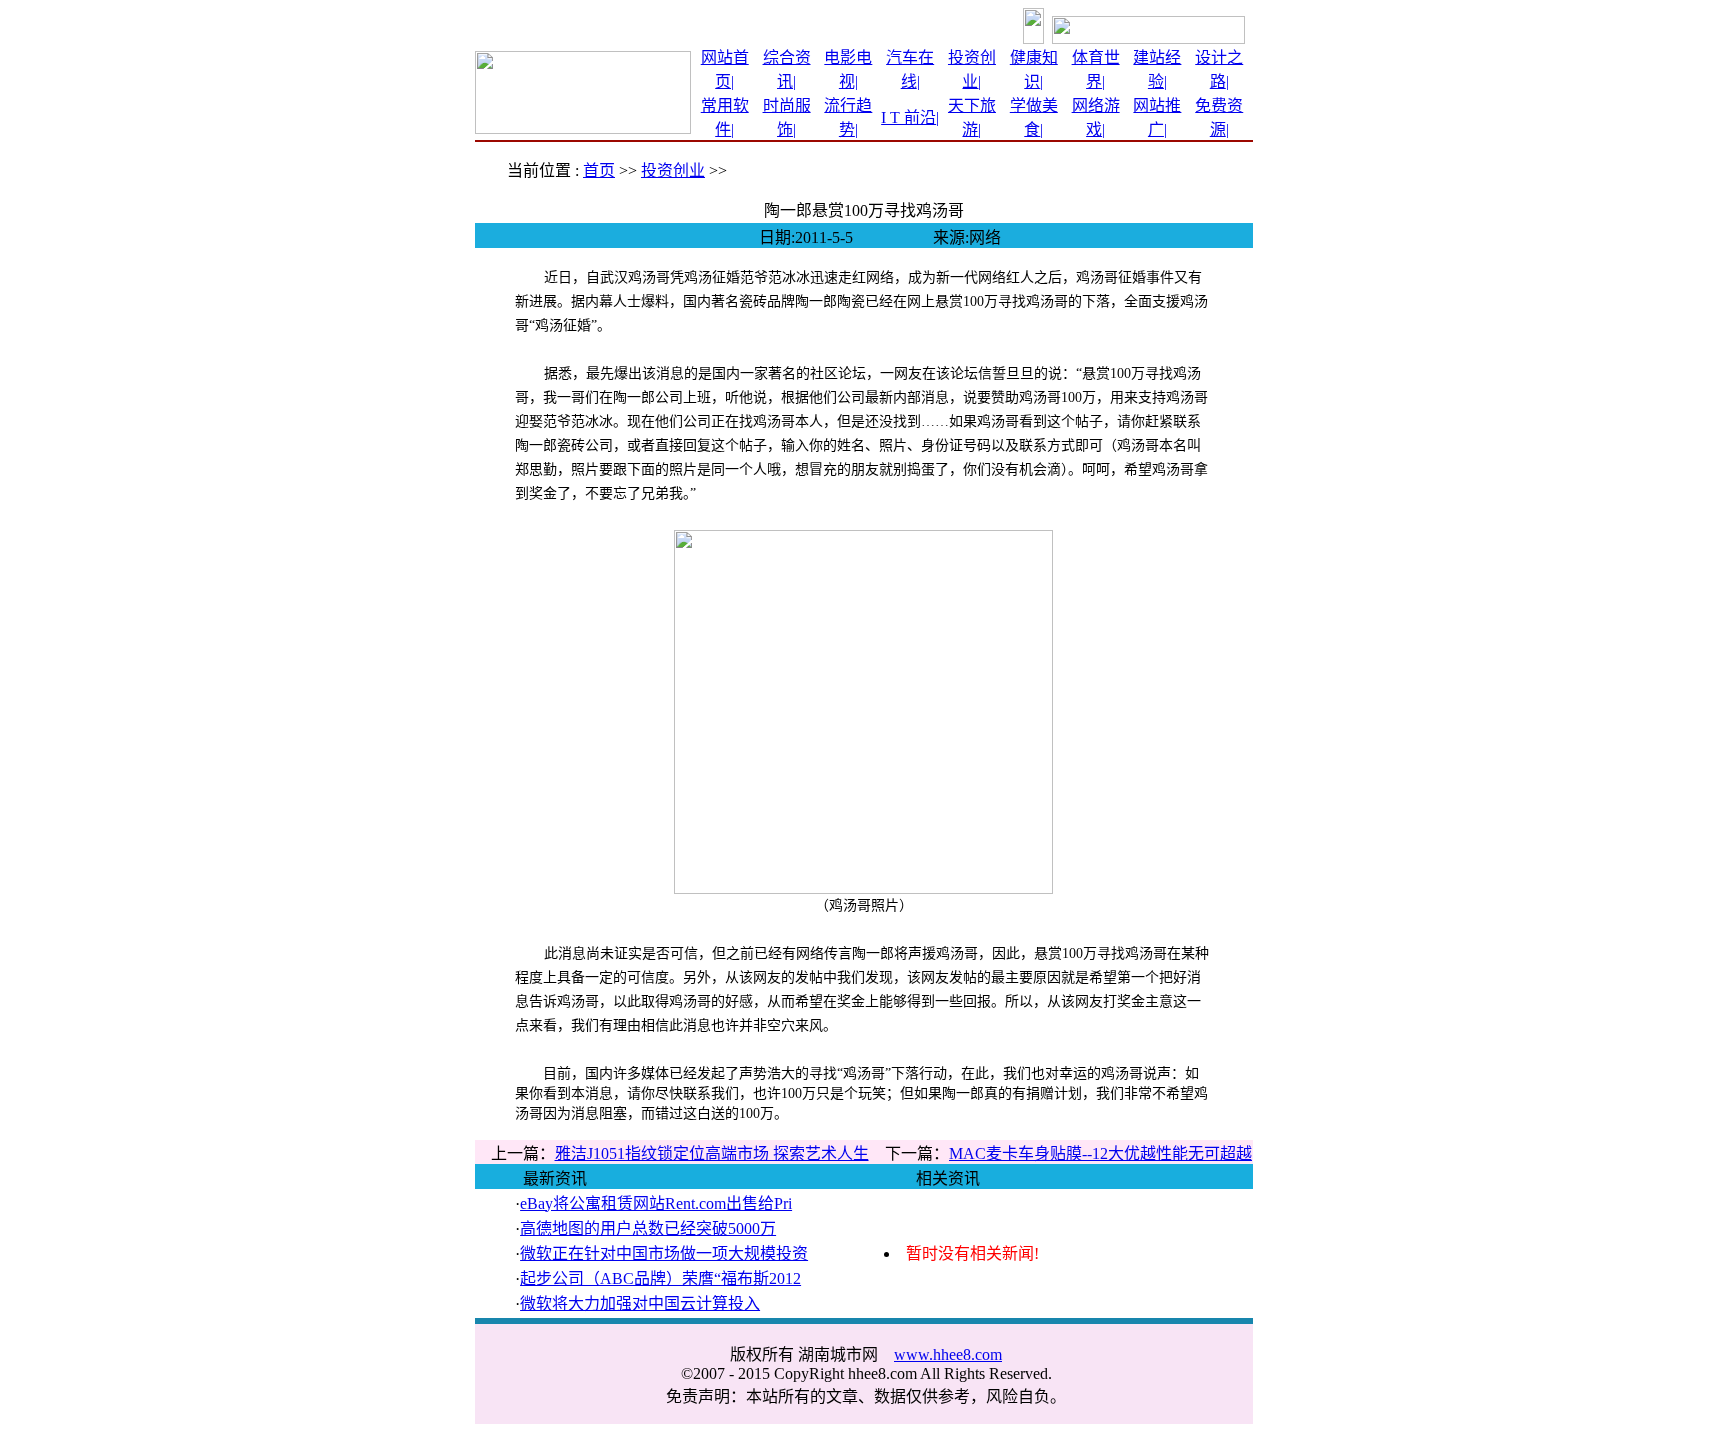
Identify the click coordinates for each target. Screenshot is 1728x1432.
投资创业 (673, 170)
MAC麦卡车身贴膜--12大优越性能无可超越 (1100, 1153)
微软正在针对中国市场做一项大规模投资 (664, 1253)
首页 (599, 170)
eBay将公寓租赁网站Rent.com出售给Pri (656, 1203)
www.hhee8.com (948, 1354)
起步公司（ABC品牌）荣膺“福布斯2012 (660, 1278)
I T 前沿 (908, 117)
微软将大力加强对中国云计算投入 (640, 1303)
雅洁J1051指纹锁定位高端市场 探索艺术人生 (712, 1153)
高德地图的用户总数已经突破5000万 (648, 1228)
